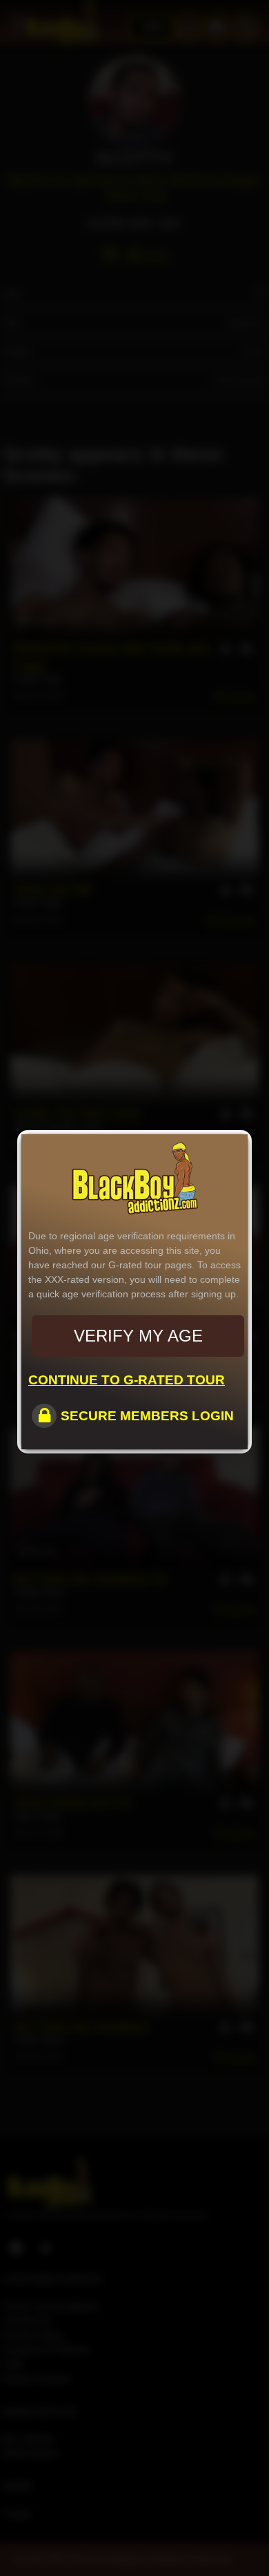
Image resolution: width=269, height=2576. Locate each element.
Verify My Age (138, 1336)
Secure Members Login (147, 1416)
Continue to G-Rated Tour (127, 1380)
